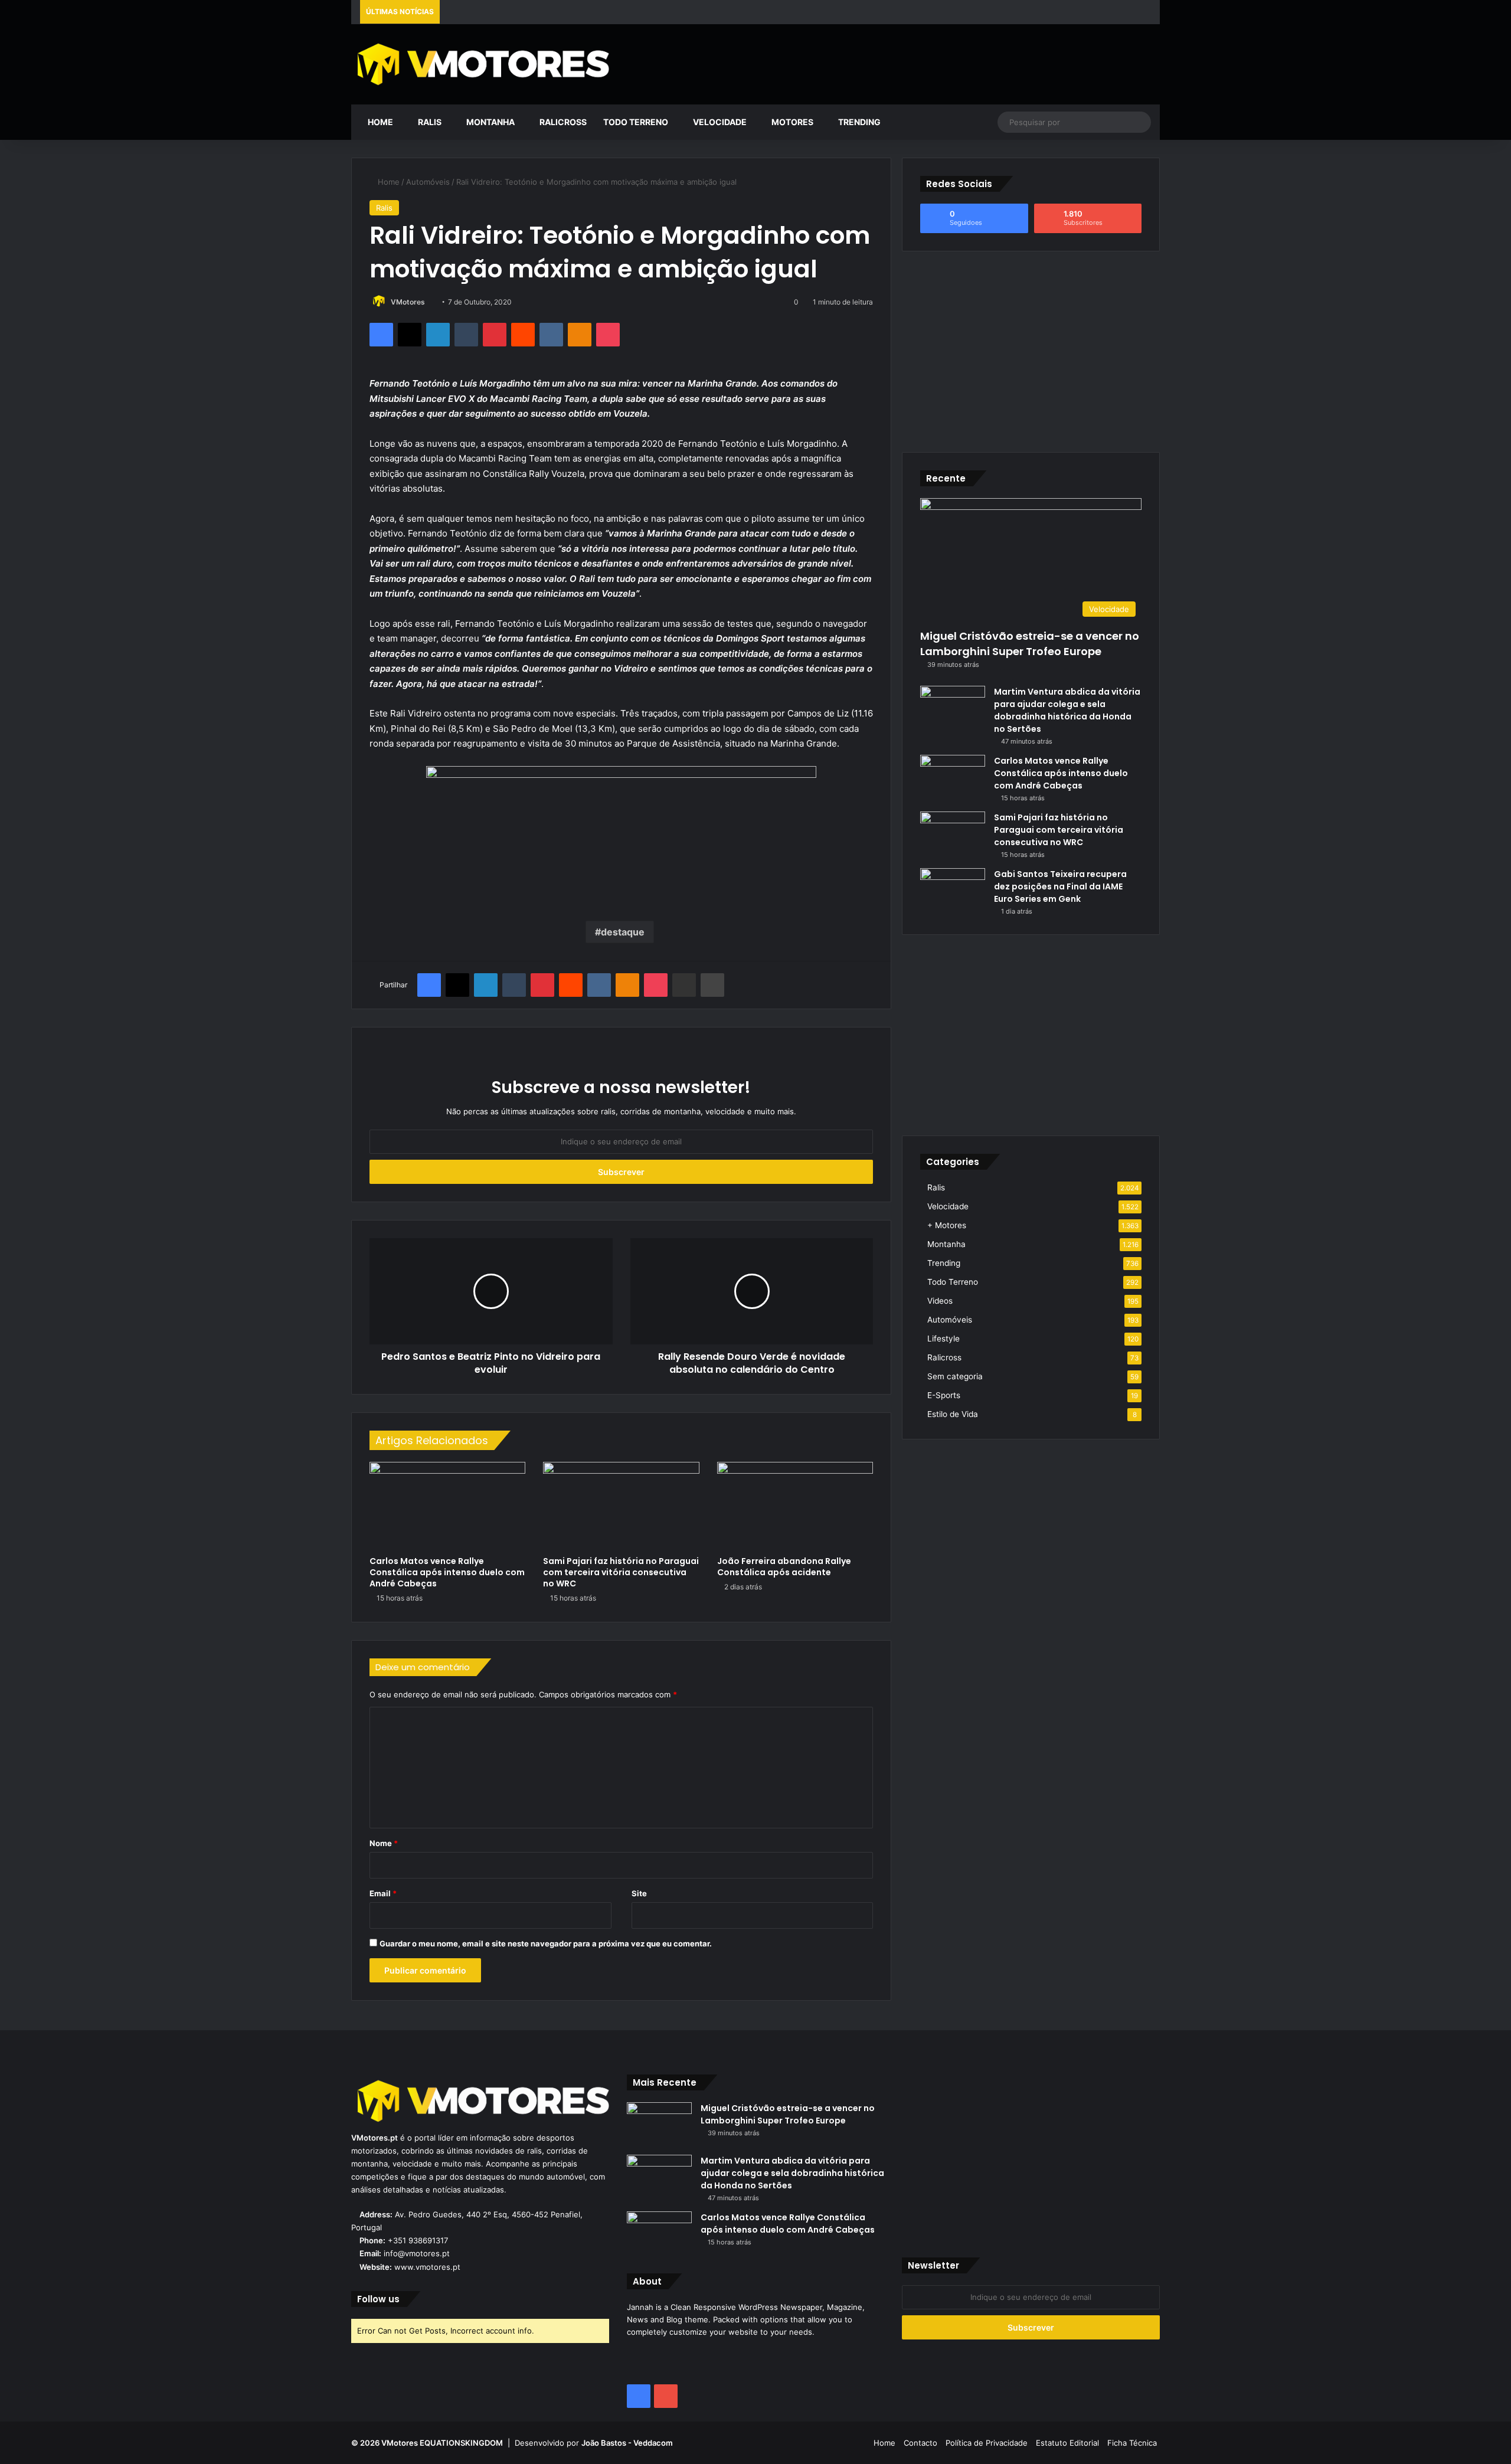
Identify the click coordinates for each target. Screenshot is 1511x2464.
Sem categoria (955, 1376)
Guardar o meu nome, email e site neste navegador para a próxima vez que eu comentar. (546, 1943)
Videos (940, 1301)
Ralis (429, 122)
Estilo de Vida (953, 1414)
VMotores (408, 302)
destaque (623, 932)
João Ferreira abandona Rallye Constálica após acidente (784, 1567)
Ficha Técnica (1132, 2443)
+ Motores (947, 1225)
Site (639, 1893)
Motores (792, 122)
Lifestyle (943, 1339)
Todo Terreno (636, 122)
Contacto (920, 2443)
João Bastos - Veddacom (627, 2443)
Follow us (378, 2299)
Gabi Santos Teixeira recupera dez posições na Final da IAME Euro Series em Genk (1060, 886)
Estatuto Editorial (1067, 2443)
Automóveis (428, 182)
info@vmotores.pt (417, 2253)
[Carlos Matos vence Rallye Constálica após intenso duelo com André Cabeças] (447, 1506)
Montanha (490, 122)
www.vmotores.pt (427, 2267)
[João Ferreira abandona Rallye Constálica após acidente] (795, 1506)
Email (383, 1893)
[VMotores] (480, 64)
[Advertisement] (893, 63)
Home (380, 122)
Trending (858, 122)
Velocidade (719, 122)
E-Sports (944, 1395)
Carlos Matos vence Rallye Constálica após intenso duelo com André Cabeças (447, 1572)
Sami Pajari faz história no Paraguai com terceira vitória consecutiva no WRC (621, 1572)
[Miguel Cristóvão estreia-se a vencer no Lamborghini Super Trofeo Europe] (659, 2124)
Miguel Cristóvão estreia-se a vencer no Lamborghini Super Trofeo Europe (1030, 643)
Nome (384, 1843)
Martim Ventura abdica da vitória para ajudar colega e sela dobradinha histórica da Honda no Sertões (1067, 710)
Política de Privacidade (987, 2443)
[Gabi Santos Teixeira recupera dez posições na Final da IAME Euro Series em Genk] (953, 890)
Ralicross (562, 122)
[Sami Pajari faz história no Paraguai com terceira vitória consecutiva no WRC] (621, 1506)
